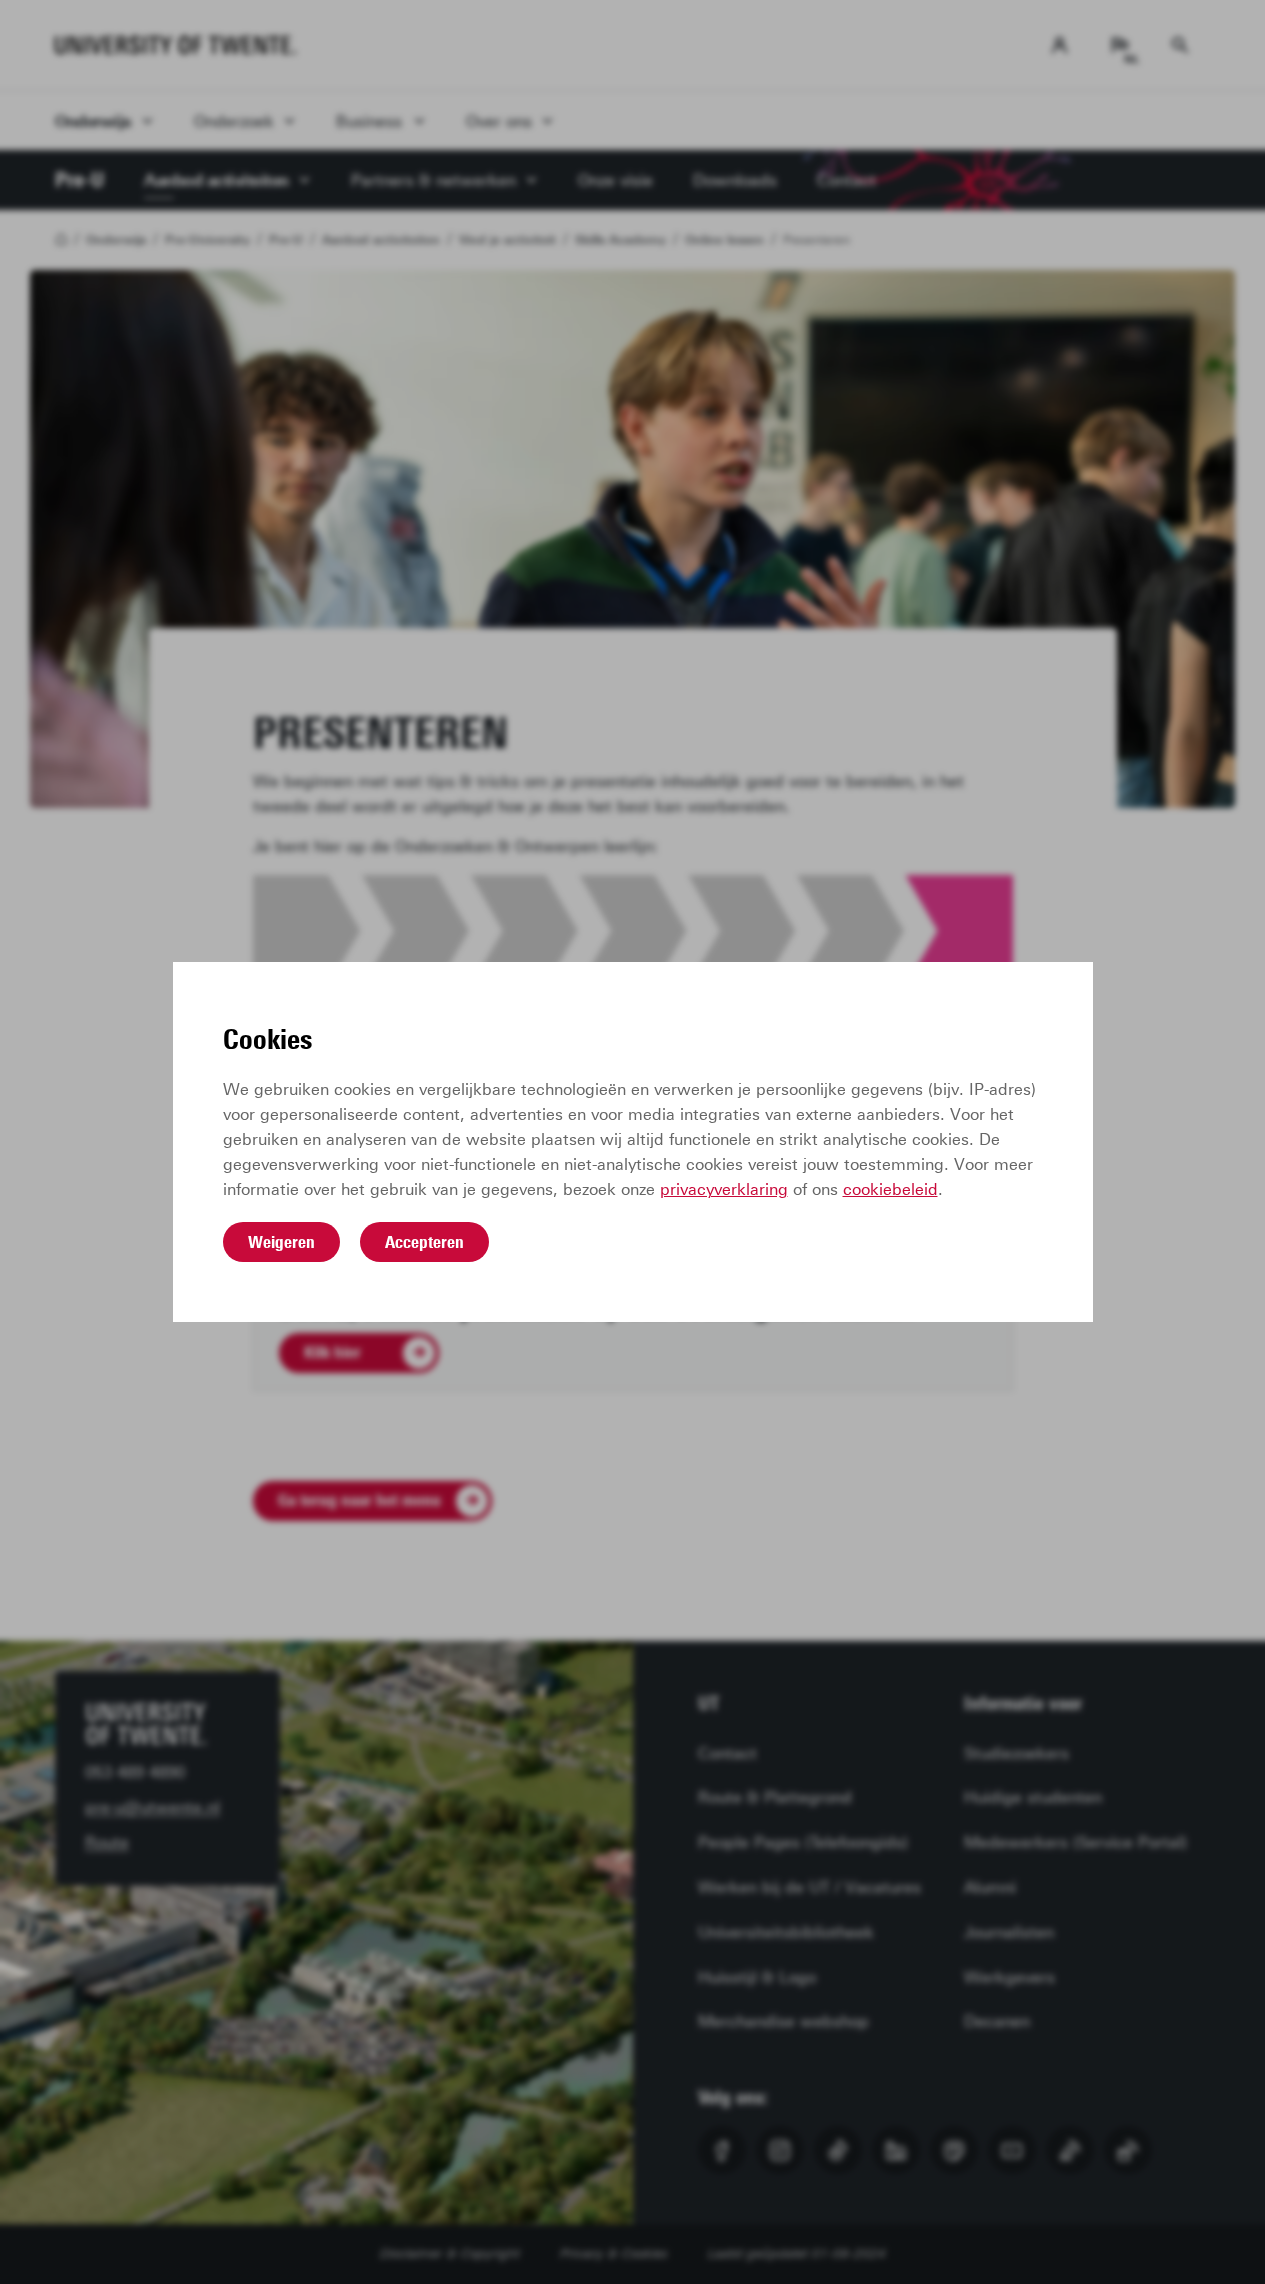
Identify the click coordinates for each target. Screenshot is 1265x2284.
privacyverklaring (724, 1189)
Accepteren (424, 1242)
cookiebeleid (890, 1189)
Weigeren (281, 1242)
